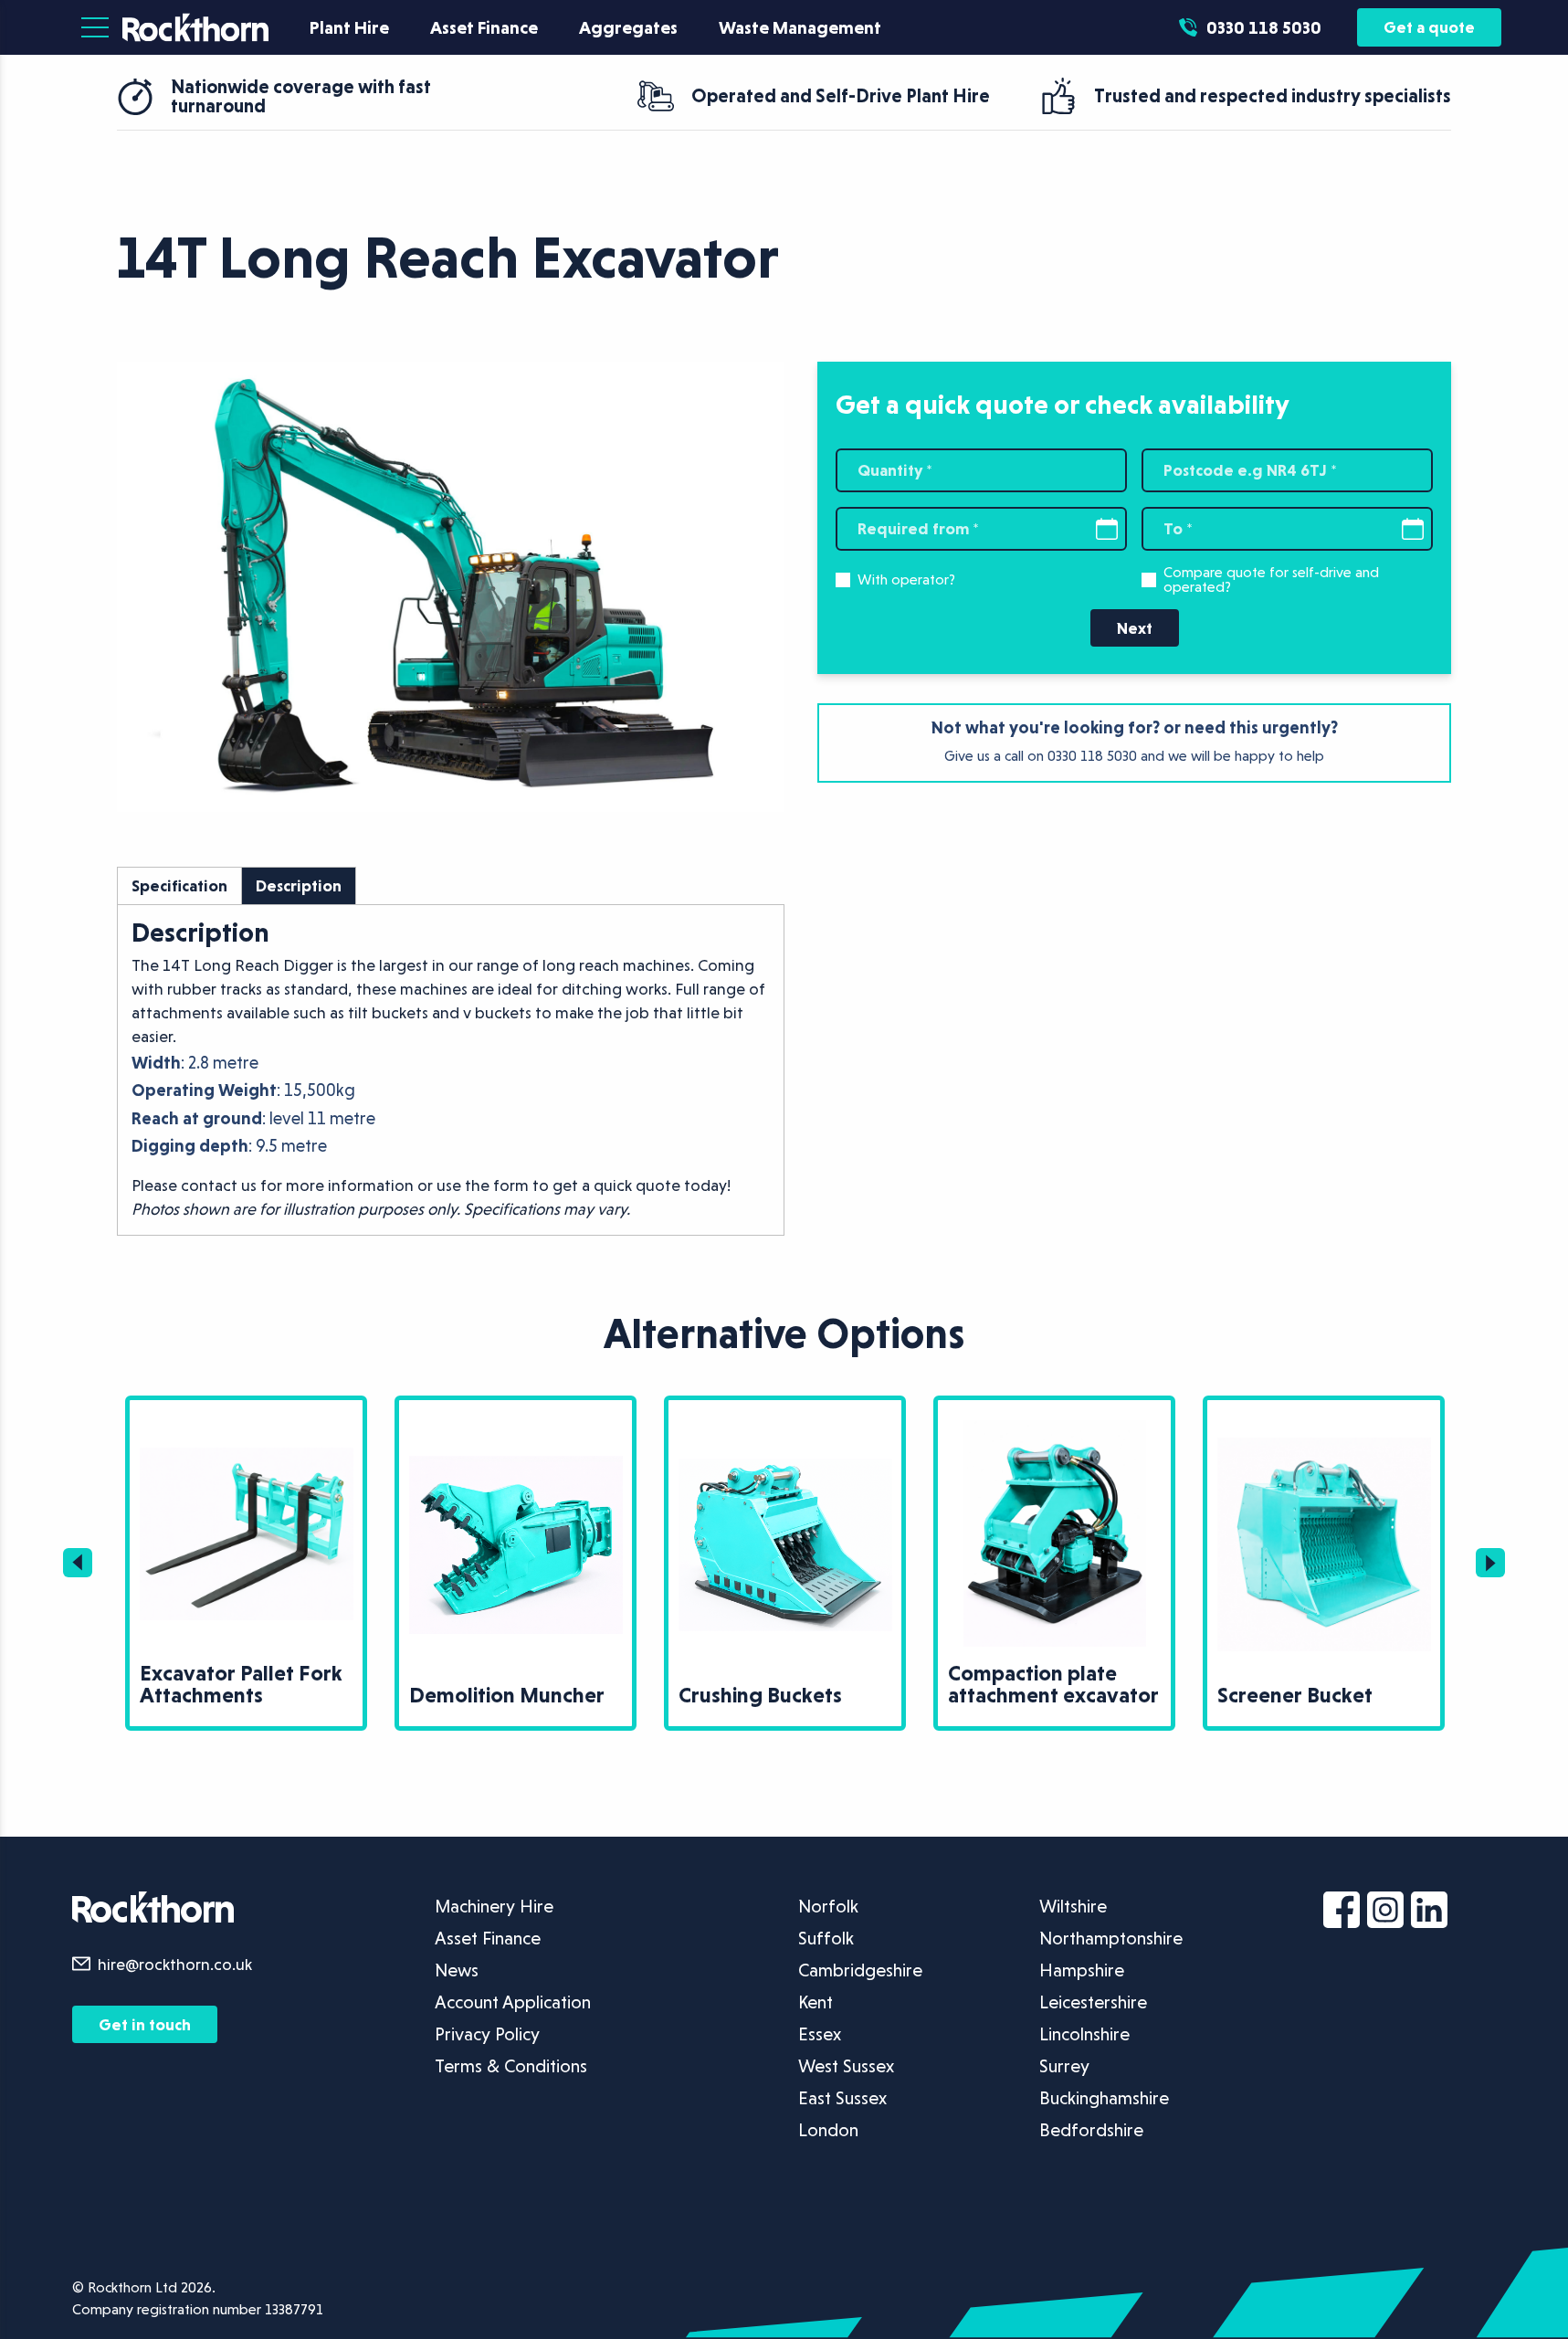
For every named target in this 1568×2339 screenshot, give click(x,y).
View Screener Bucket (1275, 1411)
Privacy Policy (487, 2034)
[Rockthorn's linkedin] (1433, 1913)
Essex (820, 2034)
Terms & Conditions (511, 2066)
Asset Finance (484, 27)
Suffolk (826, 1938)
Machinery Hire (494, 1906)
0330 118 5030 (1092, 756)
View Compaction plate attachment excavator (1050, 1422)
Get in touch (145, 2024)
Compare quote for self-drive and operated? (1271, 580)
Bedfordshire (1091, 2130)
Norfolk (828, 1906)
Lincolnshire (1084, 2034)
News (457, 1970)
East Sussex (842, 2098)
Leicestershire (1093, 2002)
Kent (816, 2002)
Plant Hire (349, 27)
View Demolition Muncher (481, 1411)
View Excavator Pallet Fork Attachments (213, 1422)
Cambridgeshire (860, 1970)
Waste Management (800, 27)
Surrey (1064, 2066)
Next (1135, 628)
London (828, 2130)
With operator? (906, 580)
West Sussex (846, 2066)
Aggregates (628, 27)
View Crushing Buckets (738, 1411)
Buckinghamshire (1104, 2098)
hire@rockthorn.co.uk (175, 1964)
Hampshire (1082, 1970)
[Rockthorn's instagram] (1389, 1913)
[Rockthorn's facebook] (1345, 1913)
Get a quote (1429, 27)
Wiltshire (1073, 1906)
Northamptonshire (1111, 1938)
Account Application (513, 2002)
